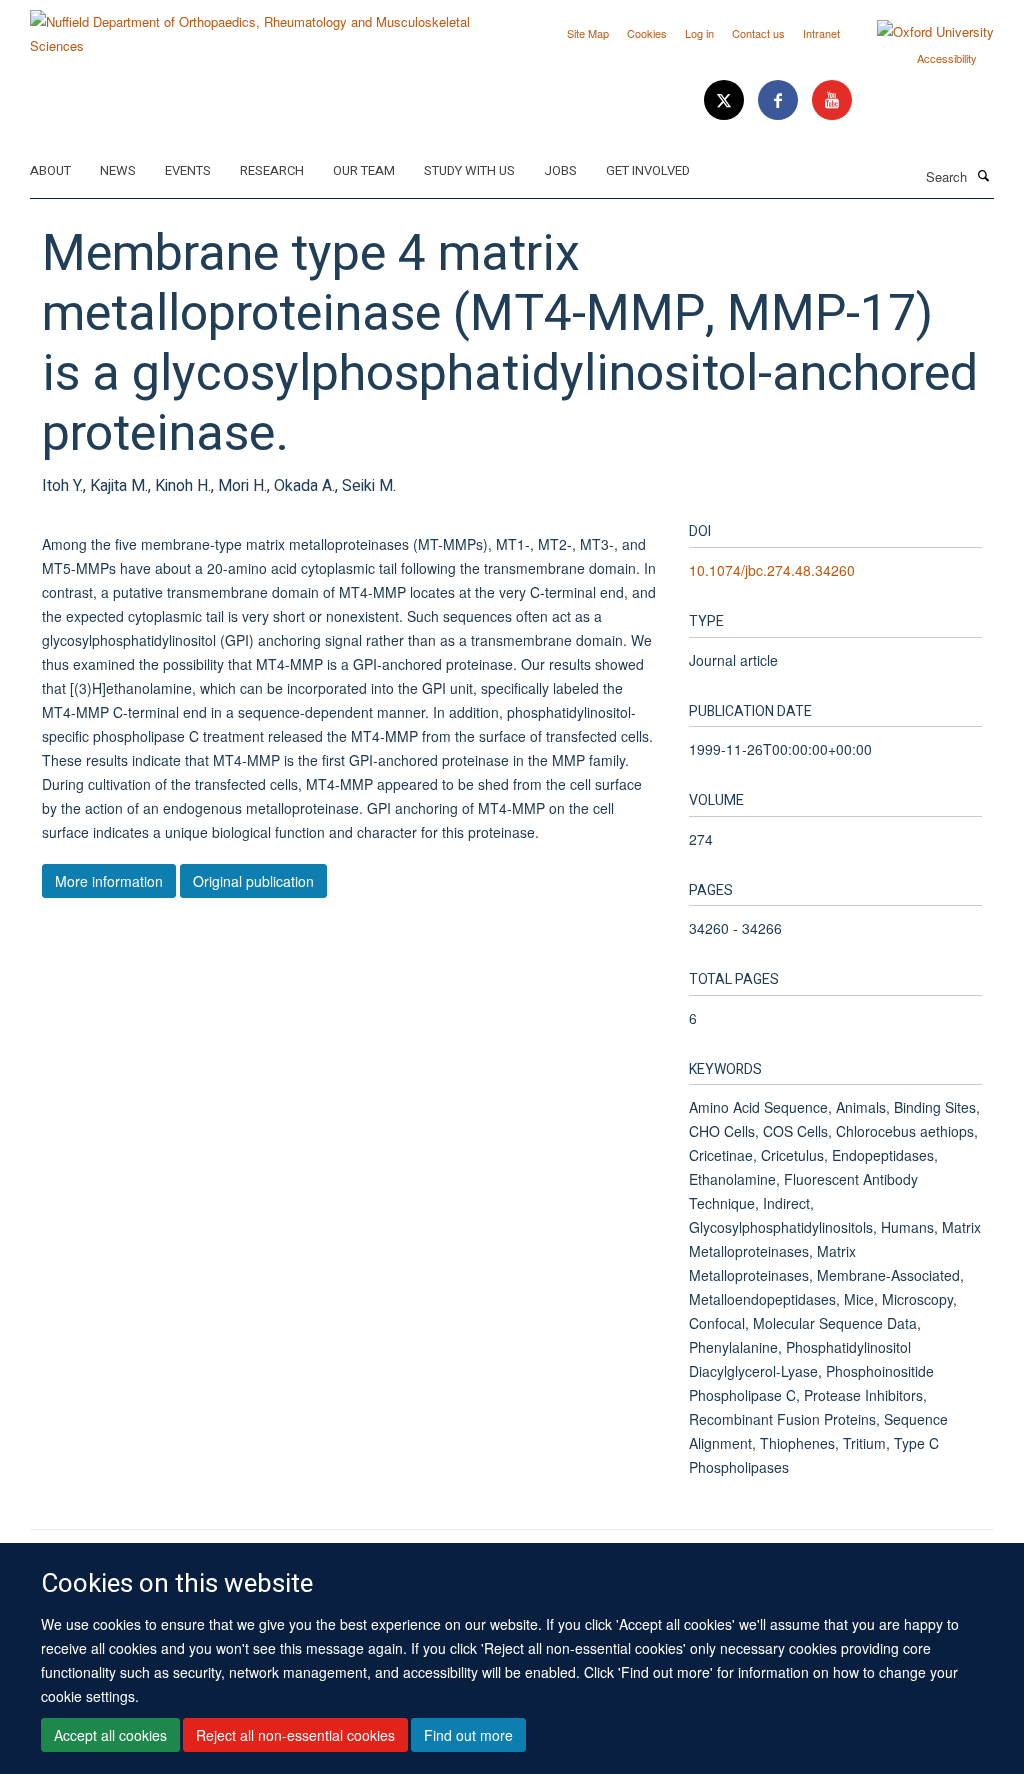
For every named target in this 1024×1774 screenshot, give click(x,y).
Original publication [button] (253, 881)
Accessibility (947, 58)
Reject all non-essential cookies (295, 1735)
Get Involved (648, 170)
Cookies (647, 33)
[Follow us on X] (726, 100)
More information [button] (109, 881)
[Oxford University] (920, 32)
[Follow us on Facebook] (780, 100)
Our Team (364, 170)
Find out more (468, 1735)
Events (188, 170)
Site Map (588, 33)
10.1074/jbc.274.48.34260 (772, 570)
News (118, 170)
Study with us (469, 170)
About (50, 170)
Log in (699, 33)
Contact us (758, 33)
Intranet (821, 33)
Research (272, 170)
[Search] (983, 175)
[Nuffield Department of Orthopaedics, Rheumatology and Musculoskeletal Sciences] (263, 26)
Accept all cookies (110, 1735)
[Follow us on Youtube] (832, 100)
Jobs (560, 170)
